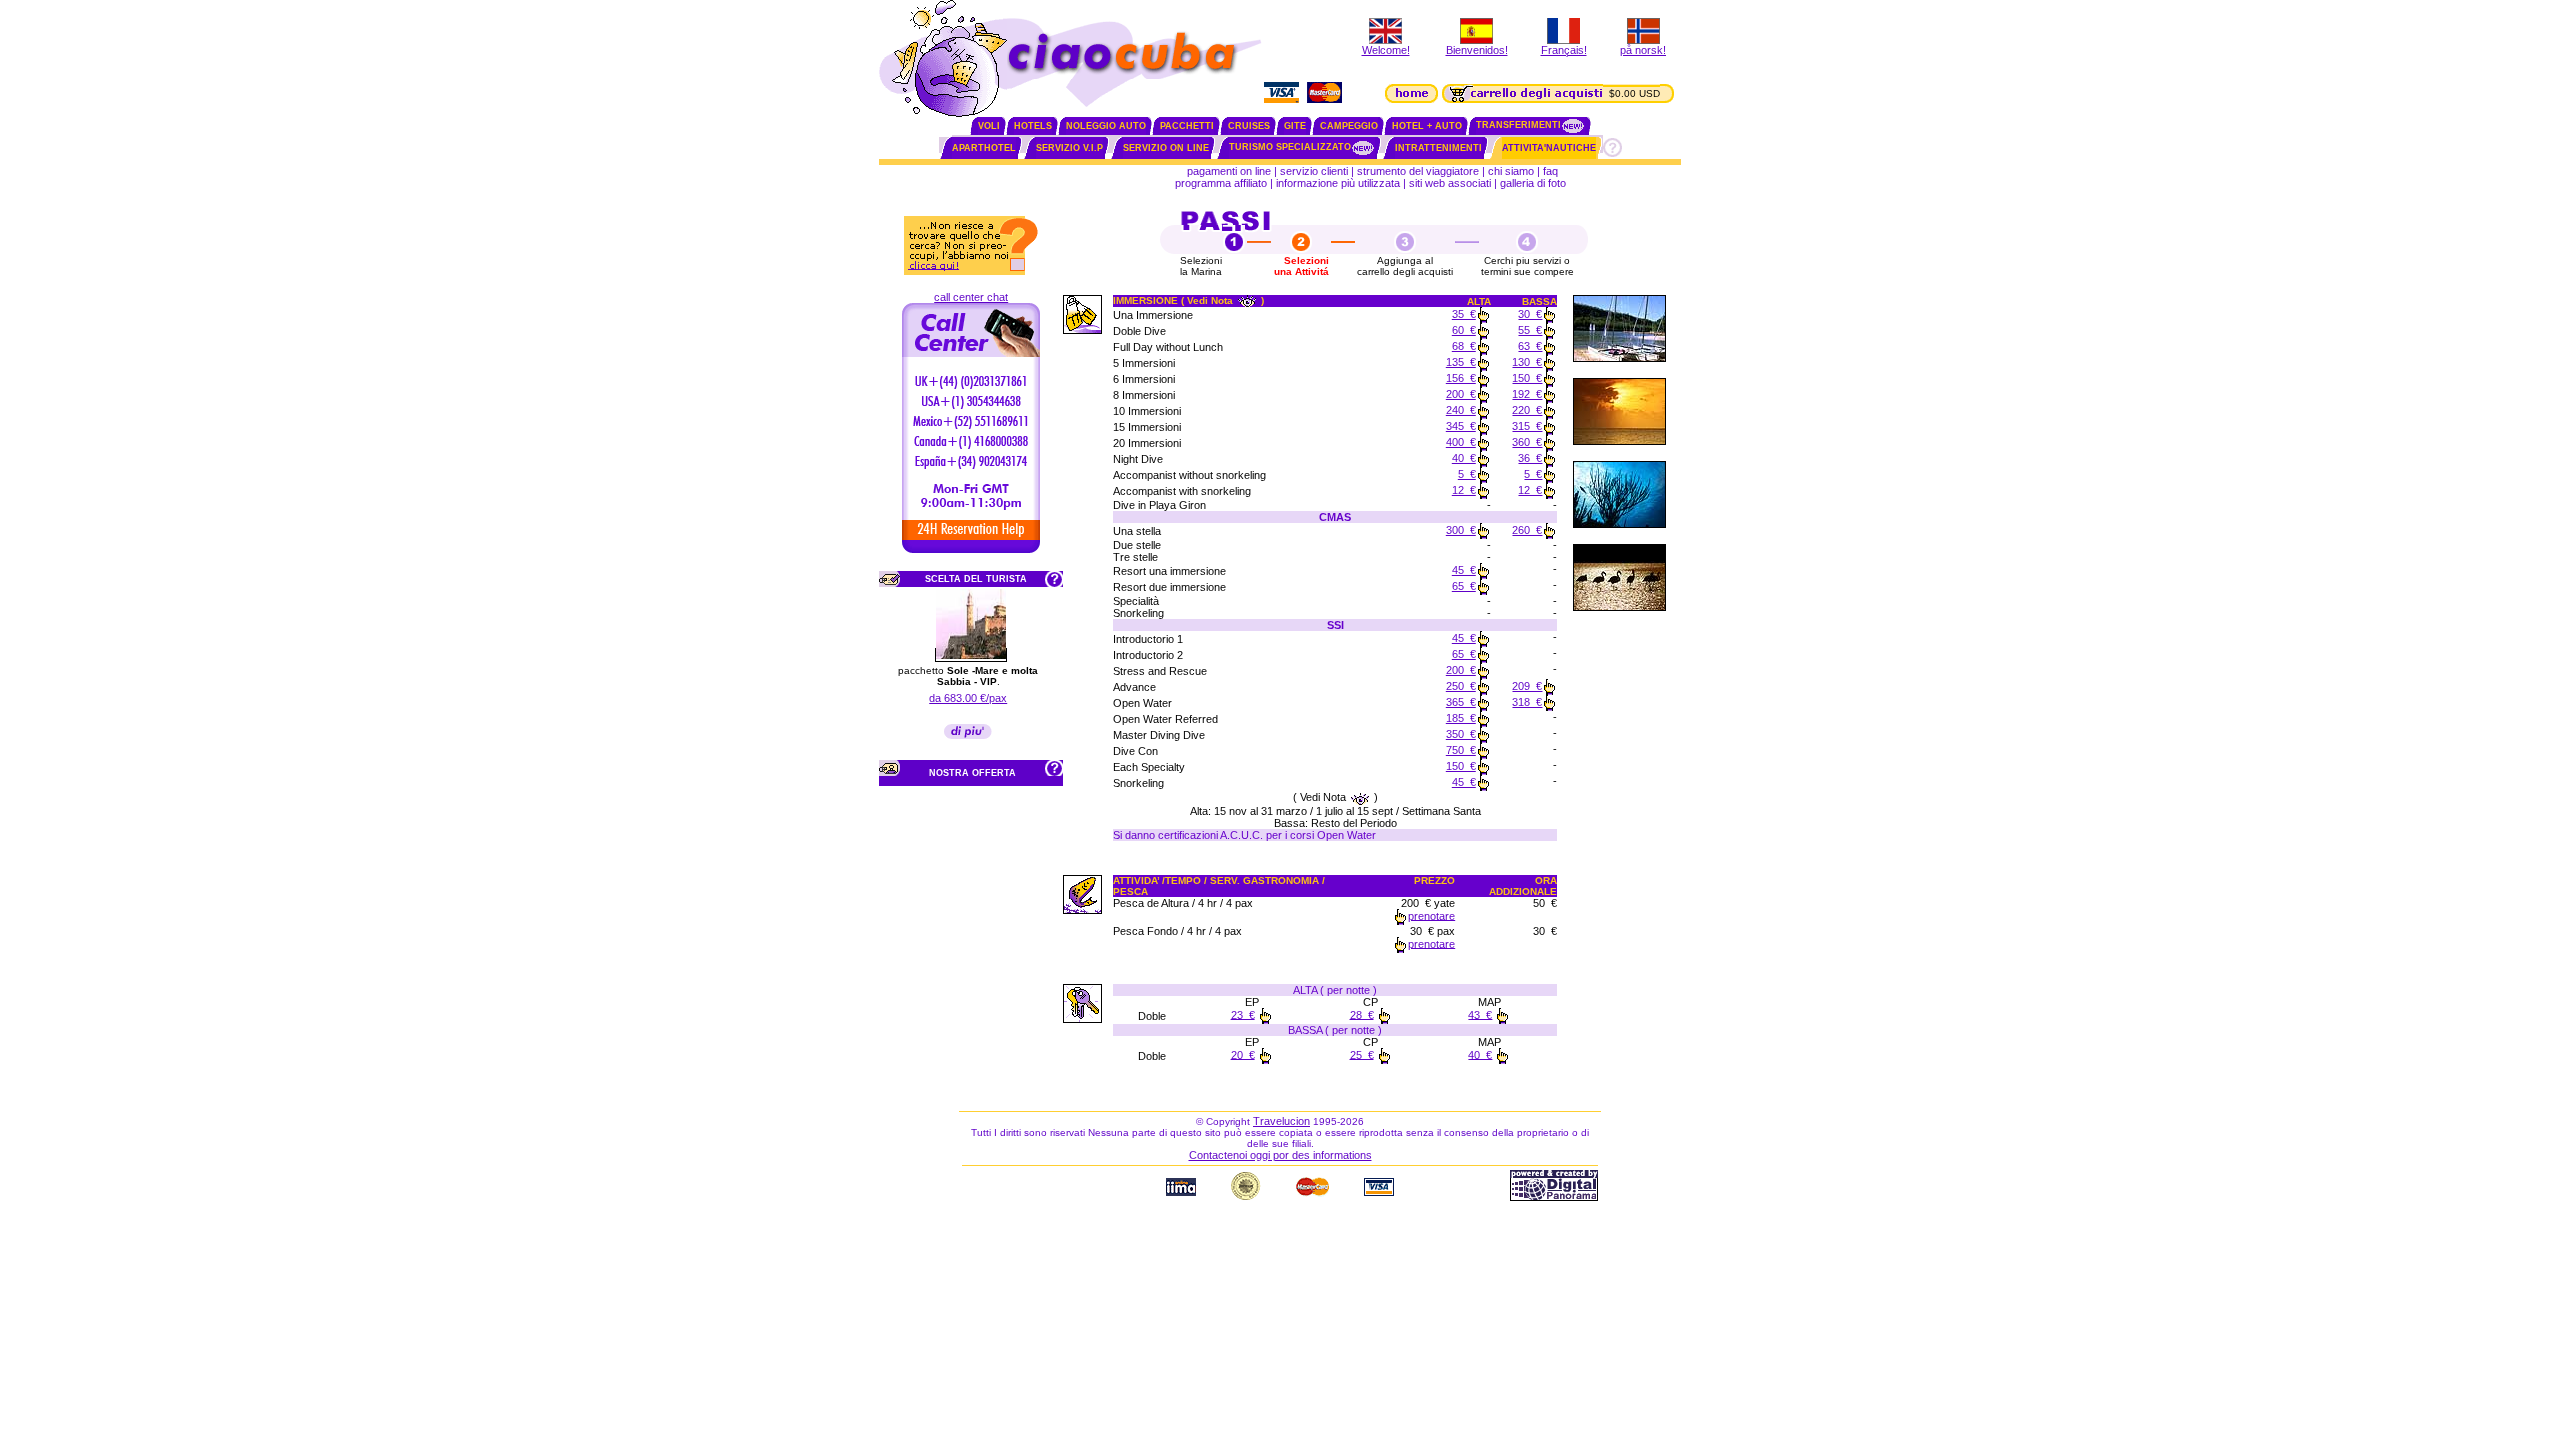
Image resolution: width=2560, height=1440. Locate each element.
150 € (1527, 378)
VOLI (989, 126)
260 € (1527, 530)
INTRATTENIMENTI (1438, 148)
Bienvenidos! (1477, 50)
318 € (1527, 702)
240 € (1461, 410)
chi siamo (1511, 171)
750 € (1461, 750)
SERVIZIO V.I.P (1069, 148)
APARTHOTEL (984, 148)
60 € (1464, 330)
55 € (1530, 330)
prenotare (1431, 915)
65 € (1464, 586)
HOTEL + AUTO (1427, 126)
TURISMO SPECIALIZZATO (1290, 147)
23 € (1243, 1014)
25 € (1362, 1054)
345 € (1461, 426)
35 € (1464, 314)
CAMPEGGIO (1349, 126)
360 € (1527, 442)
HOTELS (1033, 126)
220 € (1527, 410)
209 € (1527, 686)
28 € (1362, 1014)
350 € (1461, 734)
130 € (1527, 362)
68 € (1464, 346)
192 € (1527, 394)
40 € (1464, 458)
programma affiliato (1221, 183)
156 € (1461, 378)
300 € (1461, 530)
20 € (1243, 1054)
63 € (1530, 346)
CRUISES (1249, 126)
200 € (1461, 394)
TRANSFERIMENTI (1518, 125)
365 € (1461, 702)
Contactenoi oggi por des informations (1280, 1155)
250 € (1461, 686)
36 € (1530, 458)
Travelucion (1281, 1121)
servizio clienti (1314, 171)
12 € (1464, 490)
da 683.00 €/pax (968, 698)
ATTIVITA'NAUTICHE (1549, 148)
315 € (1527, 426)
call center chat (971, 297)
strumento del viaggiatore (1418, 171)
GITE (1295, 126)
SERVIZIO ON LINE (1166, 148)
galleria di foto (1534, 183)
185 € (1461, 718)
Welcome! (1386, 50)
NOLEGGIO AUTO (1106, 126)
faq (1550, 171)
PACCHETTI (1187, 126)
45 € (1464, 570)
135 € (1461, 362)
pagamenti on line (1229, 171)
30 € (1530, 314)
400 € (1461, 442)
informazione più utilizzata (1338, 183)
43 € (1480, 1014)
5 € (1467, 474)
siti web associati (1450, 183)
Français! (1564, 50)
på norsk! (1643, 50)
